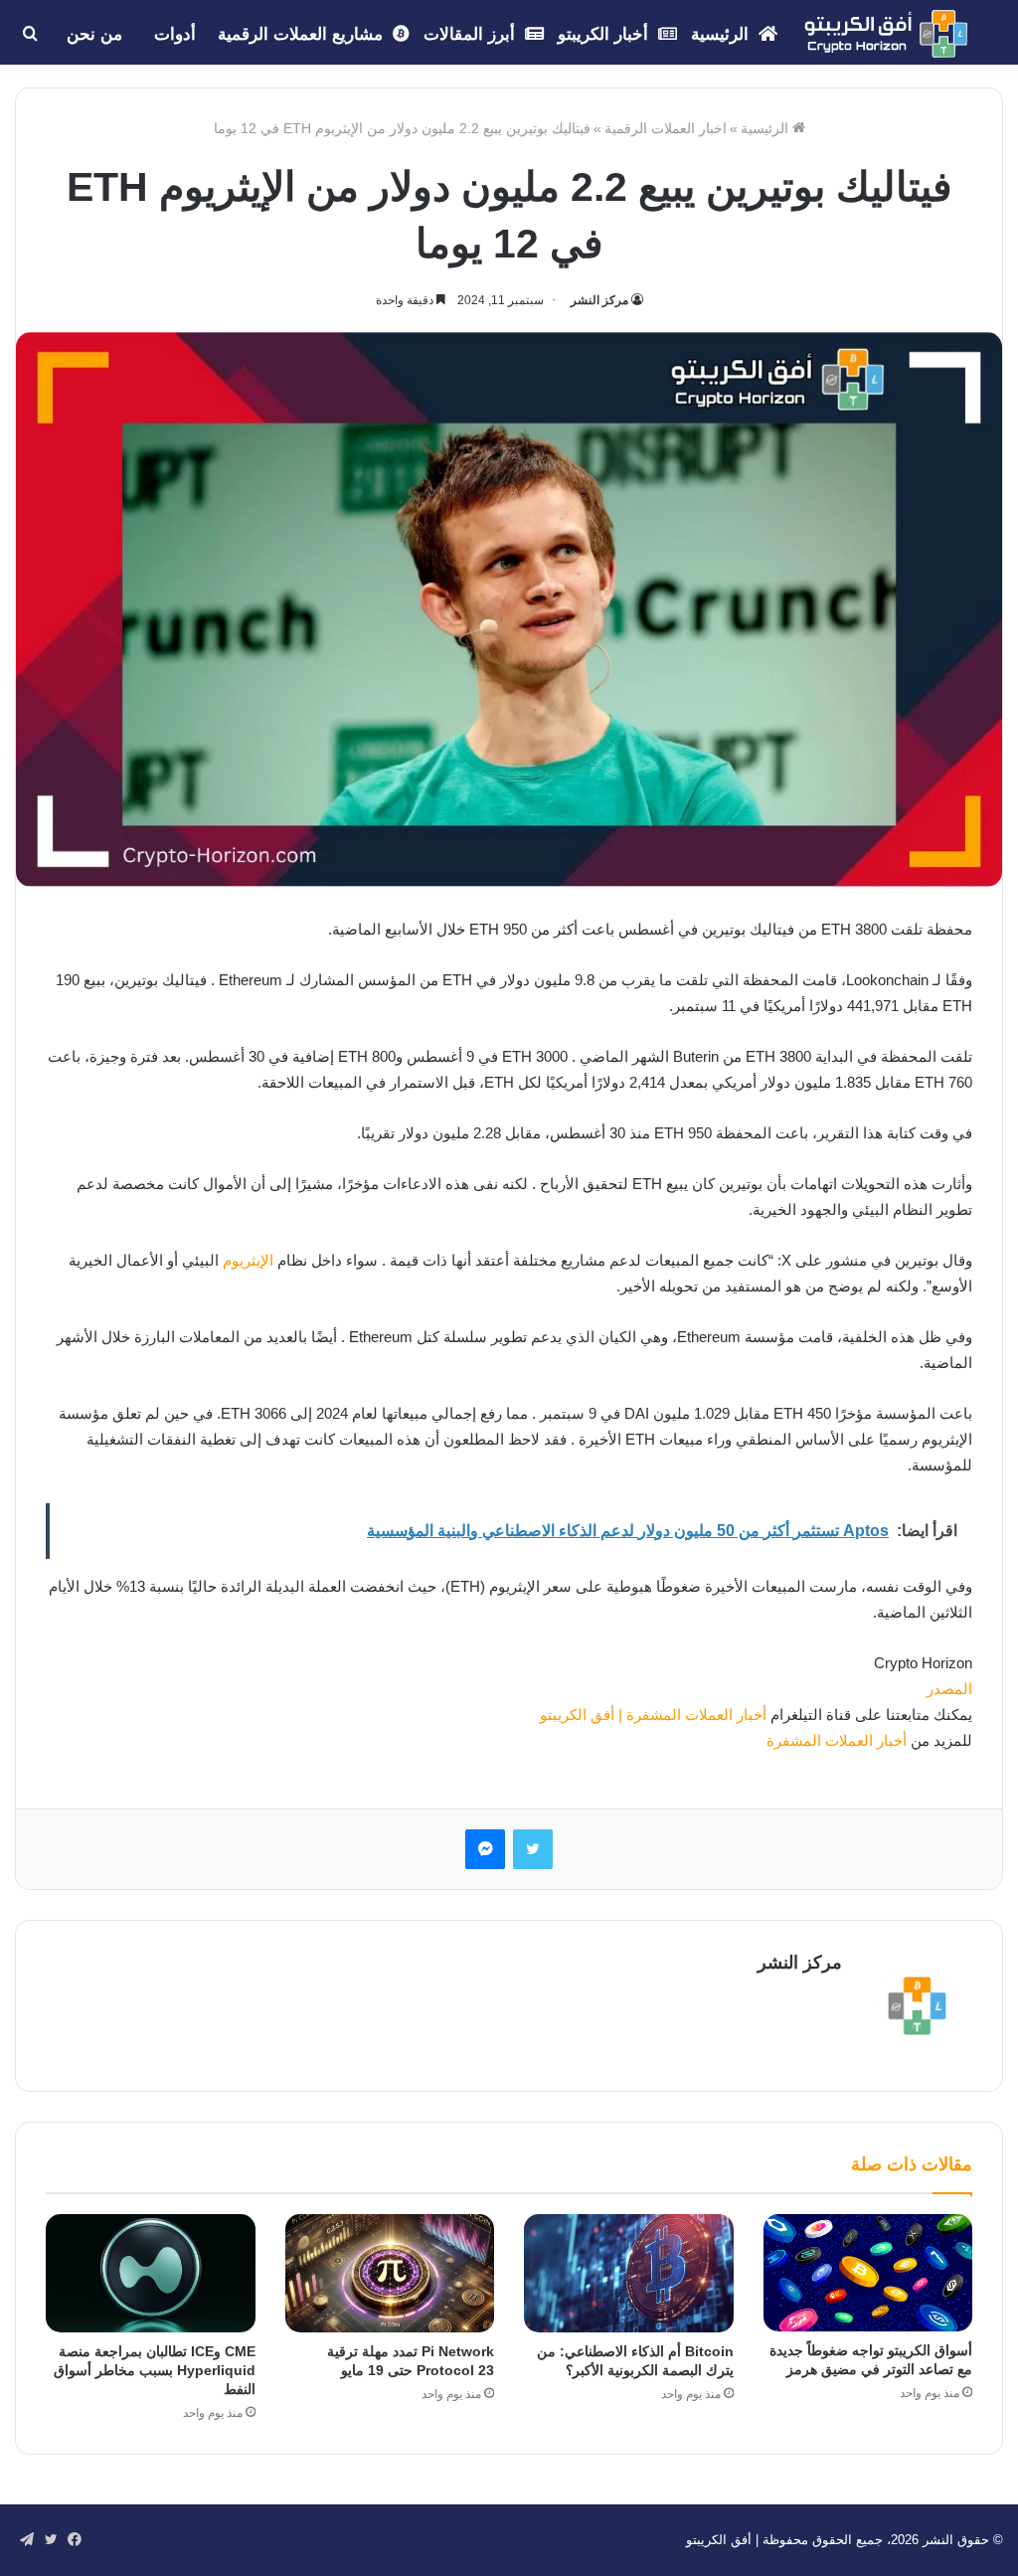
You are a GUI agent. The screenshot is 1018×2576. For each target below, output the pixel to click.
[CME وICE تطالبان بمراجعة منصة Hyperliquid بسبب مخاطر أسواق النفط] (151, 2273)
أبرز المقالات (472, 34)
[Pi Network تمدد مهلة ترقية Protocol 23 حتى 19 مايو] (390, 2273)
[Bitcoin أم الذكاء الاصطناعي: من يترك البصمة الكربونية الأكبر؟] (629, 2273)
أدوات (175, 34)
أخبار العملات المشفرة (837, 1740)
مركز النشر (599, 300)
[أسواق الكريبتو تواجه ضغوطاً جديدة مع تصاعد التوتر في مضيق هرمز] (868, 2273)
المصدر (949, 1689)
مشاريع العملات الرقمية (303, 34)
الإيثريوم (248, 1260)
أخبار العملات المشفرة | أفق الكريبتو (651, 1715)
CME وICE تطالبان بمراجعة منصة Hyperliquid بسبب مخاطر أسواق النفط (155, 2370)
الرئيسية (722, 34)
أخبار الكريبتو (605, 34)
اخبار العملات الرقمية (666, 128)
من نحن (94, 34)
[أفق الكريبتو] (886, 34)
